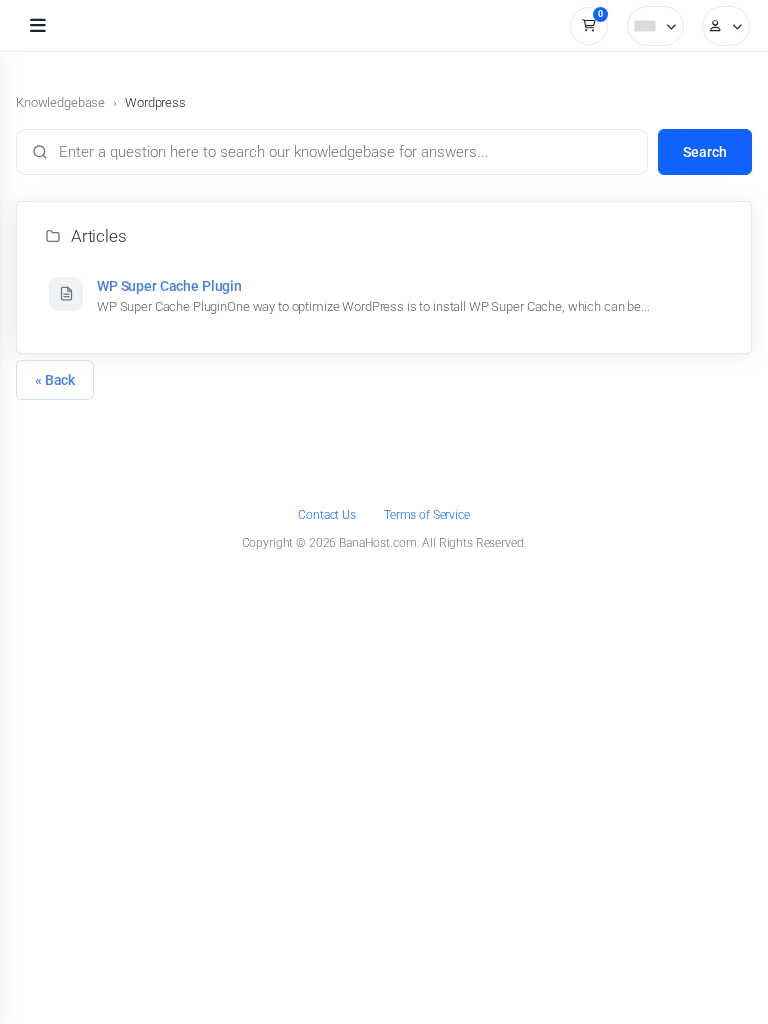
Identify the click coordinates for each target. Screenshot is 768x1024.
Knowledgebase (60, 102)
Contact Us (327, 515)
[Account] (726, 26)
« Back (55, 380)
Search (705, 152)
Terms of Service (427, 515)
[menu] (38, 26)
